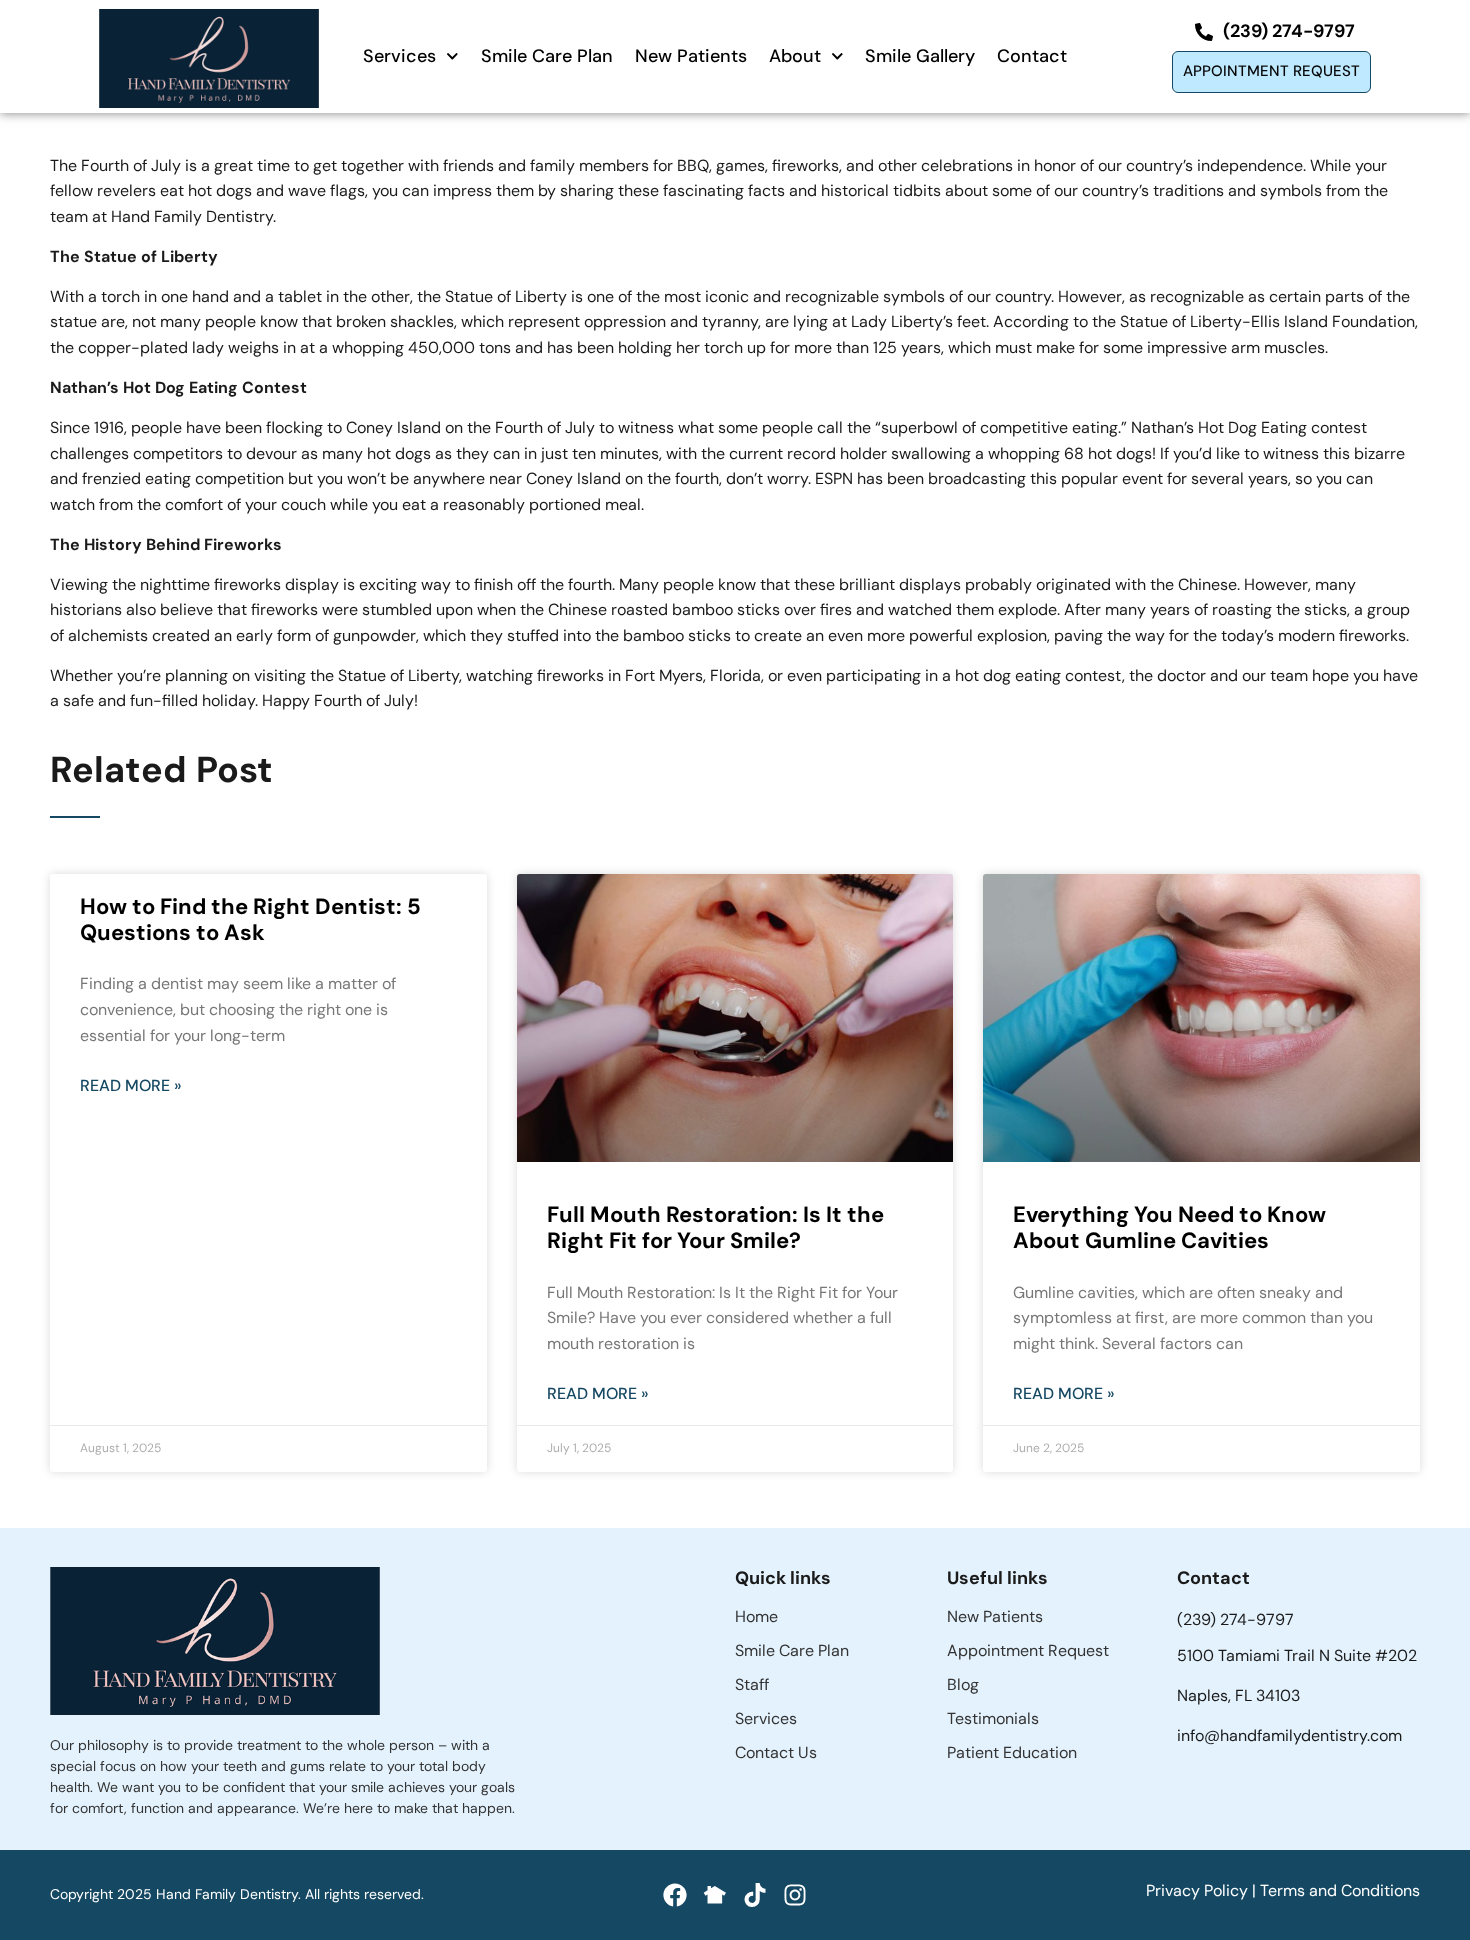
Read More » (131, 1086)
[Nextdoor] (715, 1895)
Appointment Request (1028, 1650)
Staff (752, 1684)
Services (399, 56)
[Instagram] (795, 1895)
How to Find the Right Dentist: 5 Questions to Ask (250, 919)
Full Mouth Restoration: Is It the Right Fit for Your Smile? (715, 1227)
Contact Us (776, 1752)
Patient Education (1012, 1752)
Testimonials (993, 1718)
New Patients (691, 56)
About (795, 56)
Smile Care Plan (547, 56)
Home (756, 1616)
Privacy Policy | (1203, 1890)
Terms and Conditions (1340, 1890)
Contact (1032, 56)
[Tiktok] (755, 1895)
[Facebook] (675, 1895)
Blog (963, 1684)
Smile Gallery (920, 56)
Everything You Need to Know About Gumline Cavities (1169, 1227)
